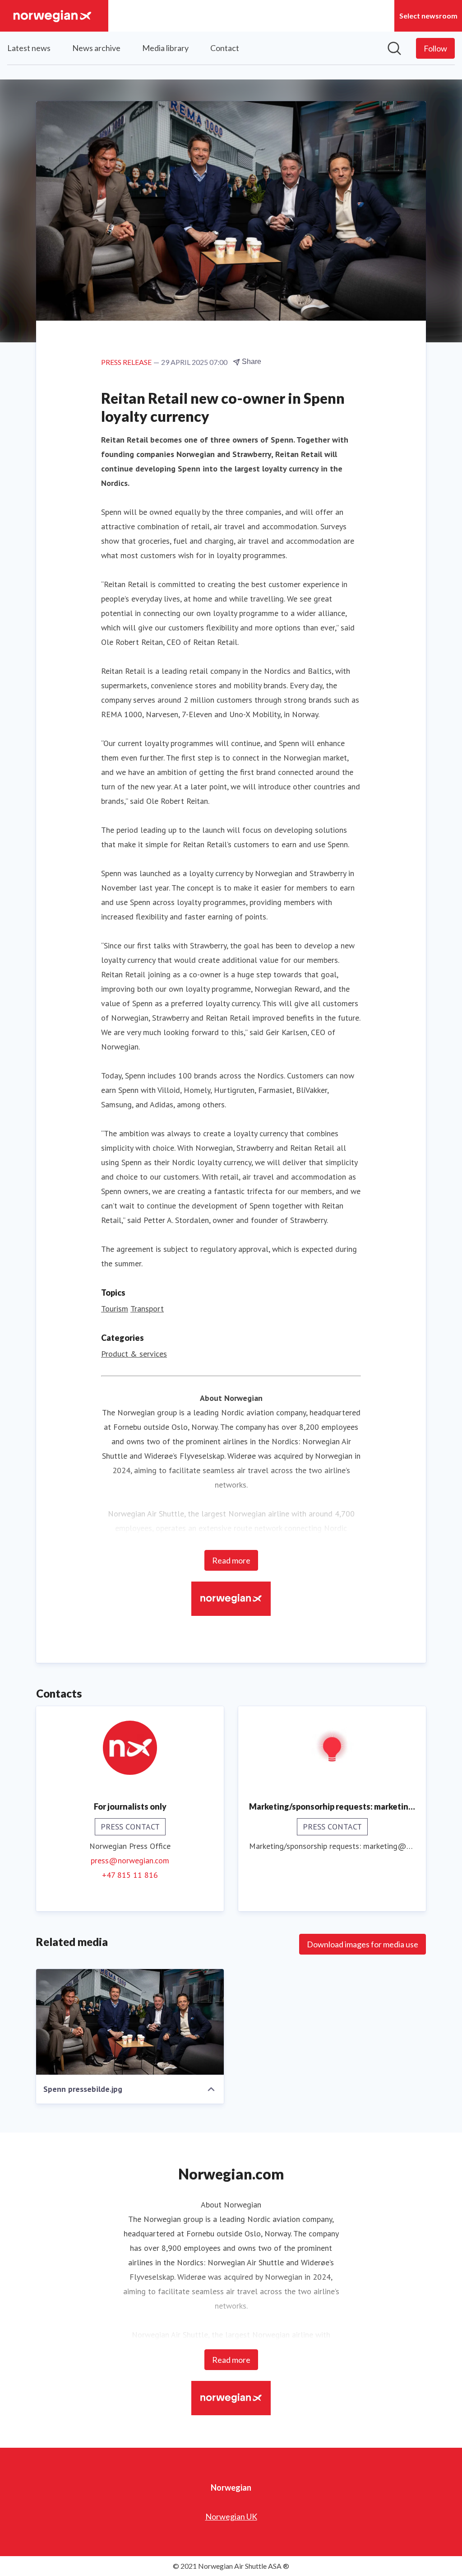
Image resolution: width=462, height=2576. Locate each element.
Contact (225, 48)
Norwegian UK (231, 2516)
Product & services (134, 1354)
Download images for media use (363, 1944)
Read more (231, 1560)
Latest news (29, 48)
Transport (147, 1309)
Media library (165, 48)
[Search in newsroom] (394, 48)
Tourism (115, 1309)
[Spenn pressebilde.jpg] (130, 2022)
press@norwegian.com (130, 1860)
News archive (96, 48)
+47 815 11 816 (130, 1875)
